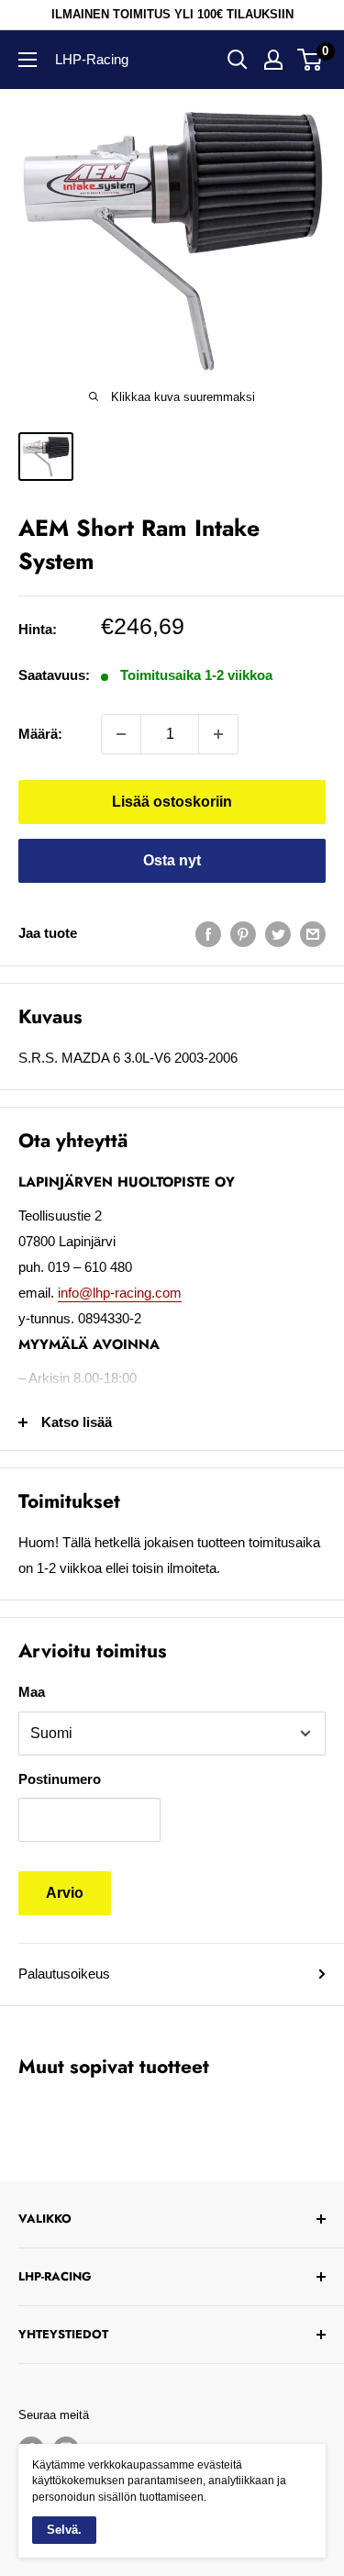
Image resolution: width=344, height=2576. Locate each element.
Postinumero (60, 1779)
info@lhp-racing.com (120, 1293)
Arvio (65, 1893)
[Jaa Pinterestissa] (243, 933)
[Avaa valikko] (28, 60)
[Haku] (238, 60)
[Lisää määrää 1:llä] (218, 734)
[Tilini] (273, 60)
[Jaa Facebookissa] (208, 933)
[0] (311, 60)
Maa (32, 1692)
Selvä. (64, 2530)
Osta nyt (172, 860)
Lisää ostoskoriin (172, 802)
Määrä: (40, 734)
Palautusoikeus (64, 1974)
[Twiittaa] (278, 933)
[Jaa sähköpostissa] (313, 933)
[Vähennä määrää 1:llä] (121, 734)
